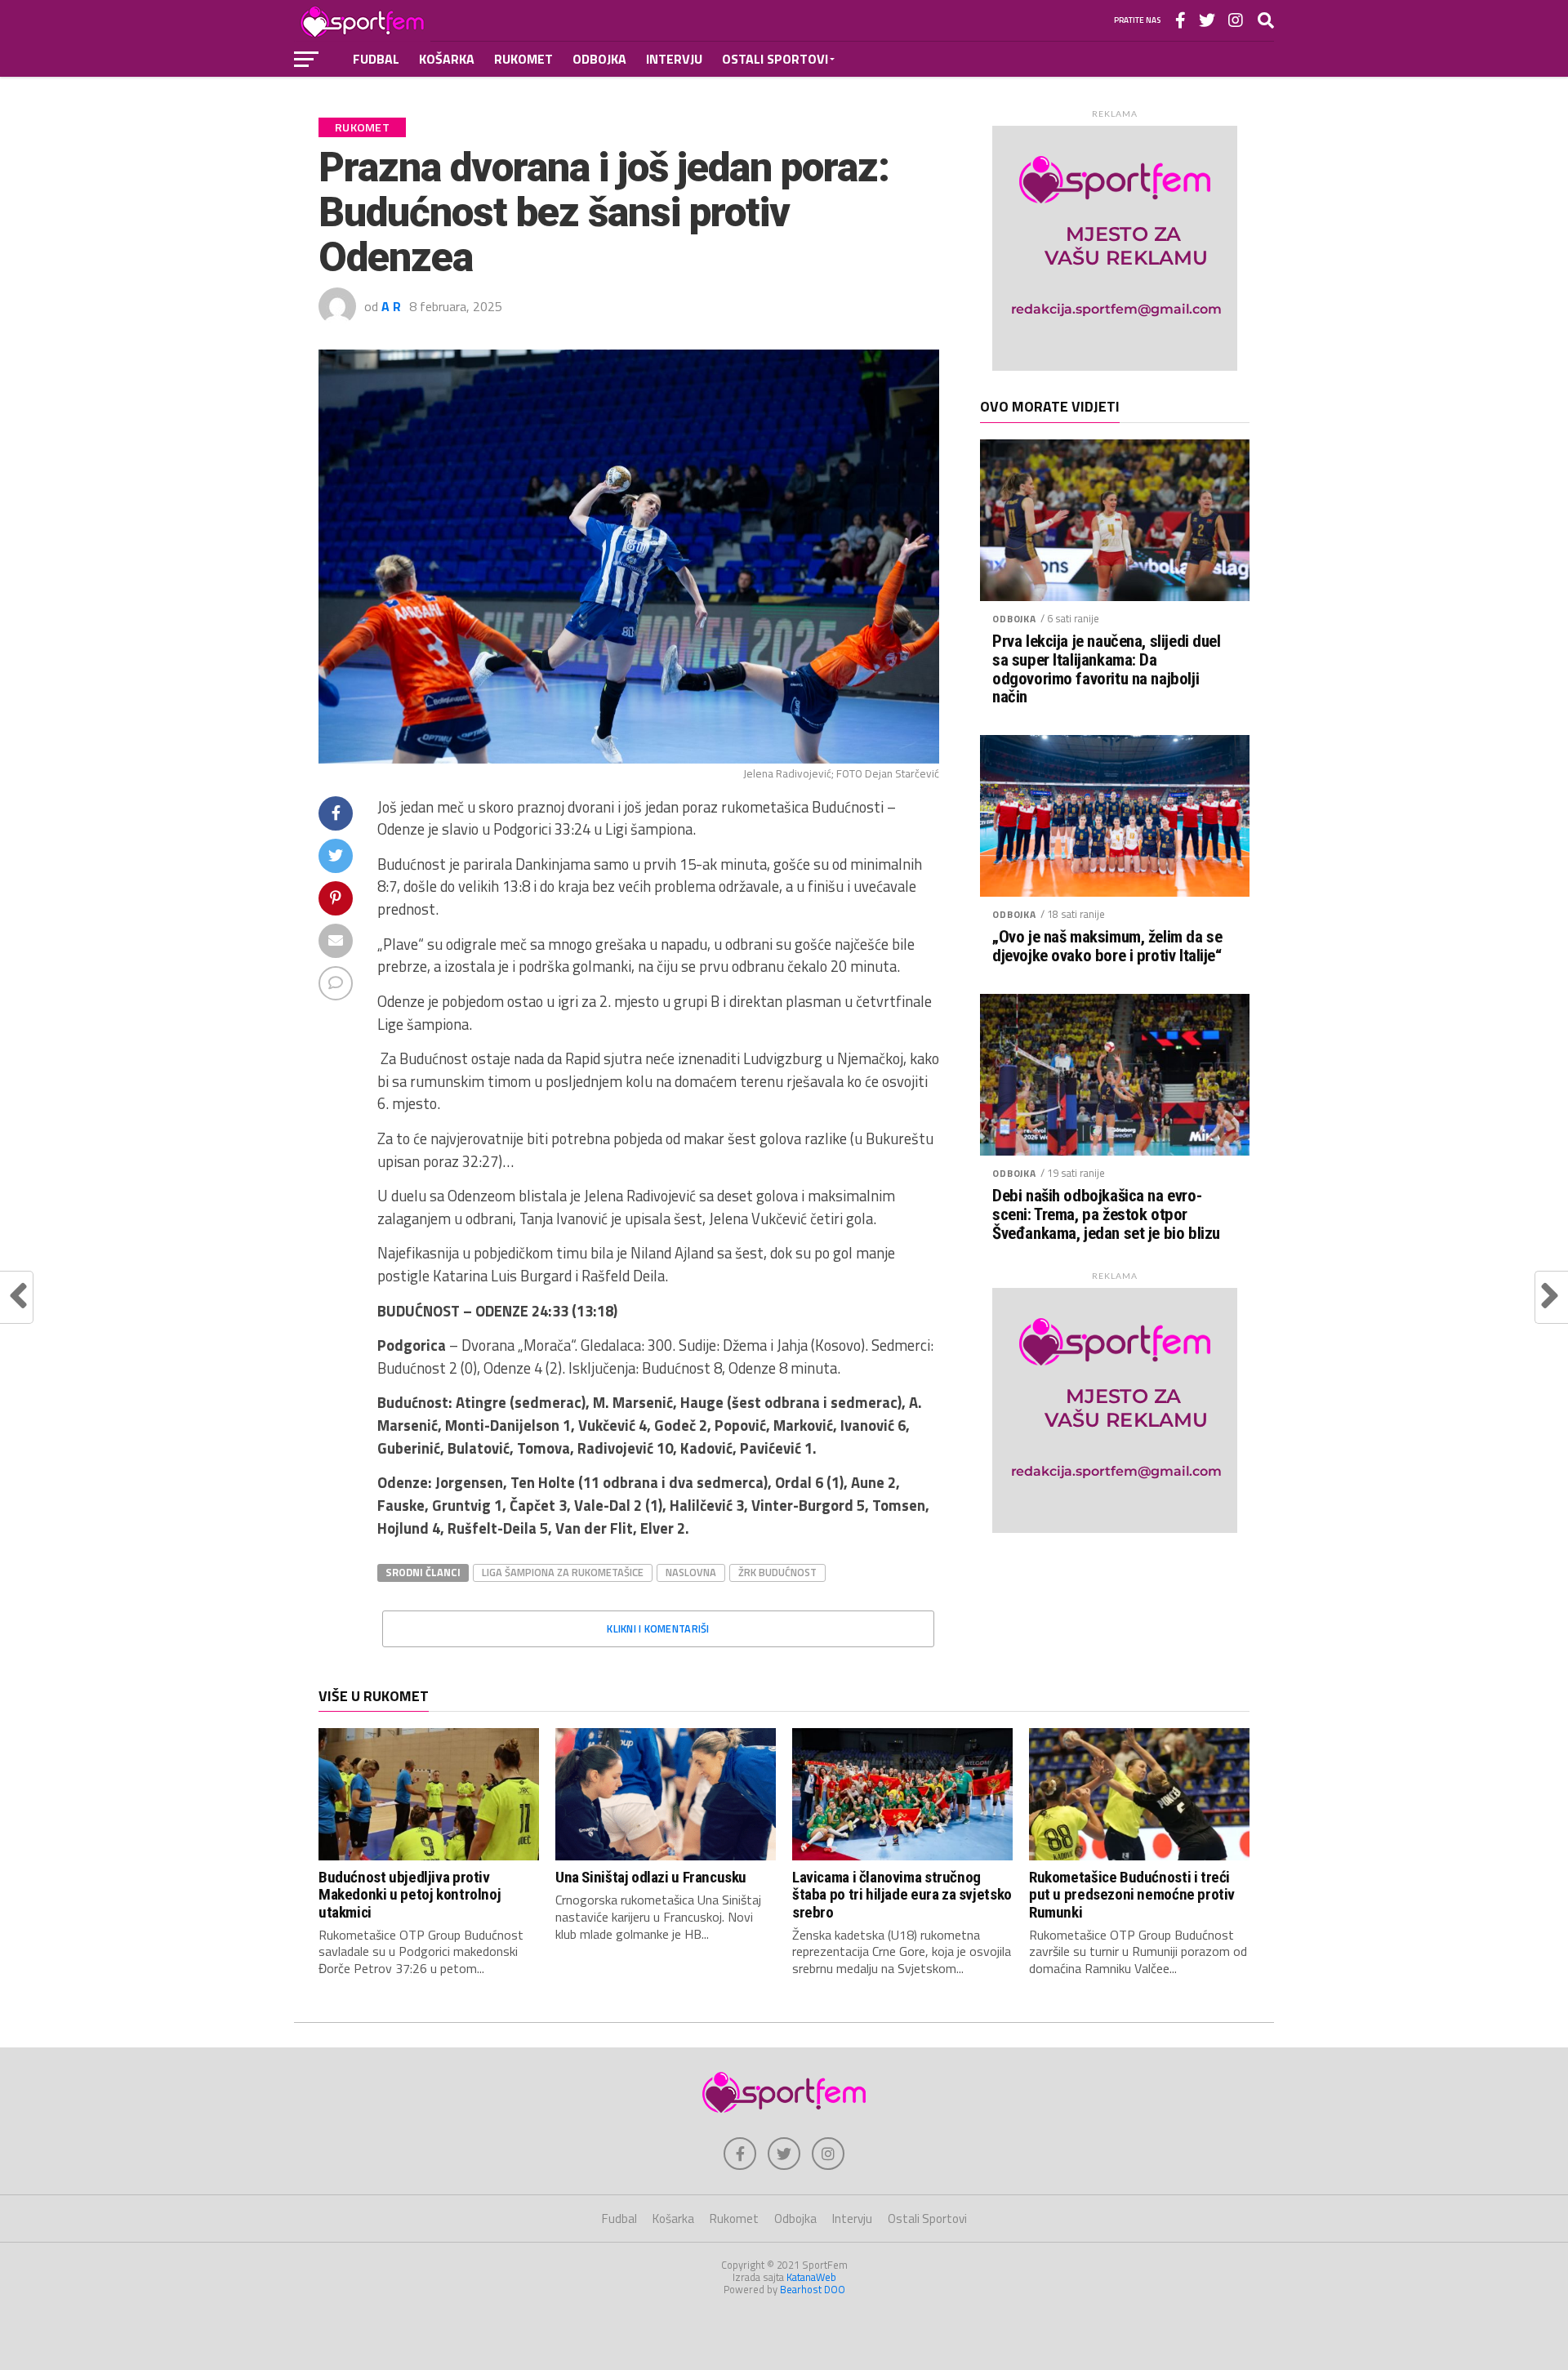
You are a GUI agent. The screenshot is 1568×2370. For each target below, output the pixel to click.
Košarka (447, 59)
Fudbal (376, 59)
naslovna (691, 1572)
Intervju (674, 59)
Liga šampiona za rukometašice (563, 1572)
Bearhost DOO (813, 2289)
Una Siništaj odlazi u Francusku (651, 1877)
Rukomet (523, 59)
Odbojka (599, 59)
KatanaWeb (811, 2277)
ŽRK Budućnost (777, 1572)
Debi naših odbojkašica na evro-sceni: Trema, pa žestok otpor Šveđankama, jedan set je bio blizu (1106, 1215)
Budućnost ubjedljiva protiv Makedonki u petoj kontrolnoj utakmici (410, 1894)
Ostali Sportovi (775, 59)
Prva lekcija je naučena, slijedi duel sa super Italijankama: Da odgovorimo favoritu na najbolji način (1107, 670)
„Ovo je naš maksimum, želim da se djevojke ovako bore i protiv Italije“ (1107, 947)
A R (391, 306)
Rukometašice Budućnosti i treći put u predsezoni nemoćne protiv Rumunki (1132, 1894)
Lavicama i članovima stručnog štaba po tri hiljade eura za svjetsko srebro (902, 1894)
